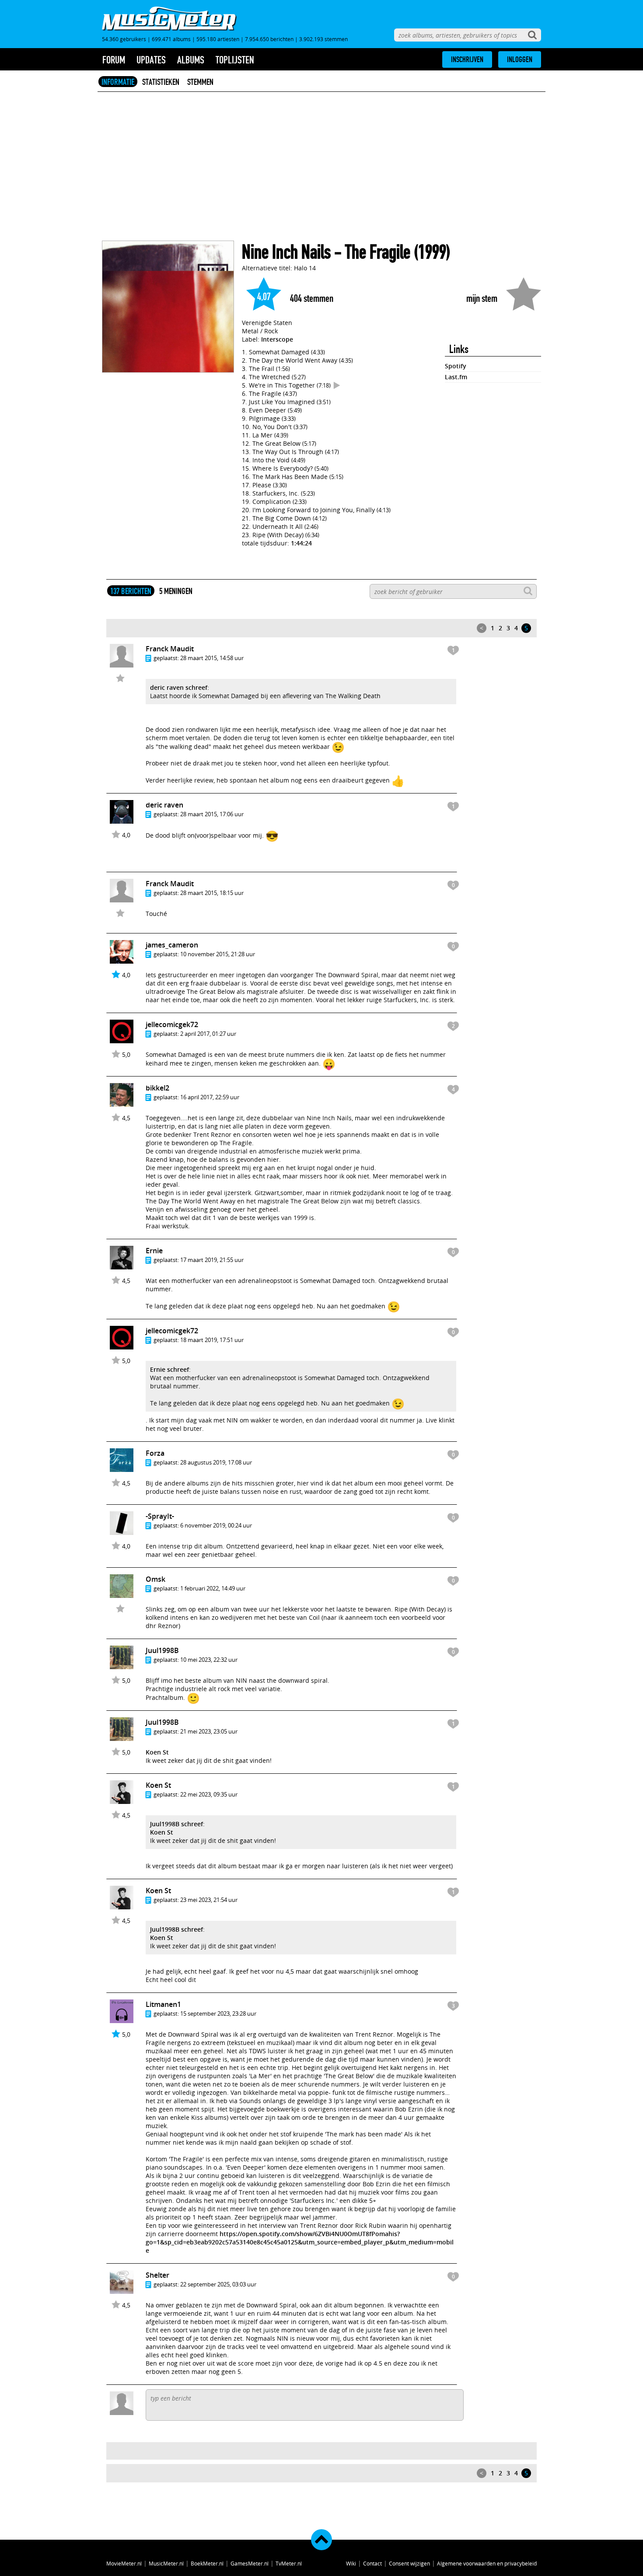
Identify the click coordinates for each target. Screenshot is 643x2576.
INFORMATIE (118, 82)
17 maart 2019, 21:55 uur (212, 1260)
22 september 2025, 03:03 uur (218, 2284)
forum (114, 60)
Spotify (456, 366)
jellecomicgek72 (172, 1024)
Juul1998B (162, 1650)
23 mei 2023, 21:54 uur (209, 1900)
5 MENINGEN (176, 591)
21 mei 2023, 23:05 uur (209, 1731)
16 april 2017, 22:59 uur (210, 1097)
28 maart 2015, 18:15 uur (212, 893)
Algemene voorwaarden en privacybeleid (487, 2563)
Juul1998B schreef (176, 1824)
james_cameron (172, 945)
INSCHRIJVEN (467, 59)
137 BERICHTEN (131, 591)
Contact (372, 2563)
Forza (155, 1453)
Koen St (157, 1752)
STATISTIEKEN (161, 82)
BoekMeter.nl (207, 2563)
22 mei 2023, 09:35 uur (209, 1794)
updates (151, 60)
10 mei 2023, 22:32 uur (209, 1660)
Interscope (277, 339)
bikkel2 (157, 1088)
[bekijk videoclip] (337, 385)
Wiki (351, 2563)
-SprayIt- (160, 1516)
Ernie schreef (169, 1369)
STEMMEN (200, 82)
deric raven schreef (179, 687)
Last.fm (456, 377)
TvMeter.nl (289, 2563)
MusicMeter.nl (166, 2563)
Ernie (154, 1251)
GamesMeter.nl (250, 2563)
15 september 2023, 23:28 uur (218, 2013)
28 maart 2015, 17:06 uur (212, 814)
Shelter (157, 2275)
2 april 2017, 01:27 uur (208, 1034)
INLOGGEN (520, 59)
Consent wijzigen (409, 2563)
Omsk (156, 1579)
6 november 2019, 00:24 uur (216, 1525)
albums (191, 60)
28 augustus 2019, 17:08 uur (216, 1462)
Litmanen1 (163, 2004)
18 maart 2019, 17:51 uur (212, 1340)
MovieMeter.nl (124, 2563)
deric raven (164, 805)
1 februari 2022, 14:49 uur (213, 1588)
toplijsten (235, 60)
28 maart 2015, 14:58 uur (212, 658)
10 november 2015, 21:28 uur (218, 954)
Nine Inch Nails (286, 252)
